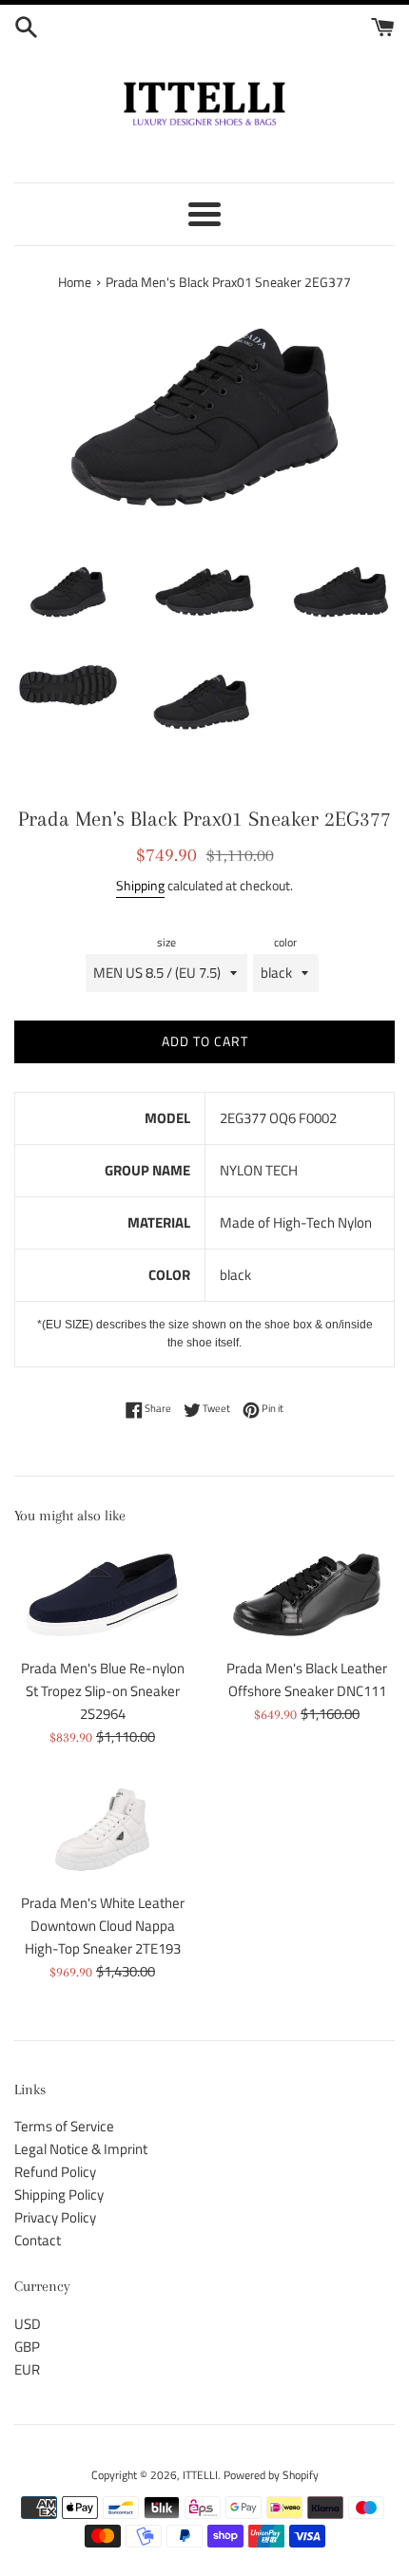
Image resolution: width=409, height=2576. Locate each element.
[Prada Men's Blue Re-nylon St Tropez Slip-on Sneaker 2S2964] (102, 1595)
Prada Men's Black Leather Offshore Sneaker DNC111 (307, 1679)
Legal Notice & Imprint (81, 2149)
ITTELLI (200, 2475)
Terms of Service (64, 2126)
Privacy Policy (55, 2217)
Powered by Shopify (271, 2475)
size (166, 942)
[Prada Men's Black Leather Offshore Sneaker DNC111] (307, 1595)
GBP (27, 2347)
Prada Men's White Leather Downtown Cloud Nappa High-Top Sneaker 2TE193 (103, 1926)
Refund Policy (55, 2172)
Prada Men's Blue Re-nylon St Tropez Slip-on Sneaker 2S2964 (103, 1691)
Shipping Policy (59, 2194)
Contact (38, 2240)
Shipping (140, 885)
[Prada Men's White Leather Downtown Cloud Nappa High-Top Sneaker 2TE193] (102, 1830)
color (285, 942)
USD (28, 2324)
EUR (27, 2369)
